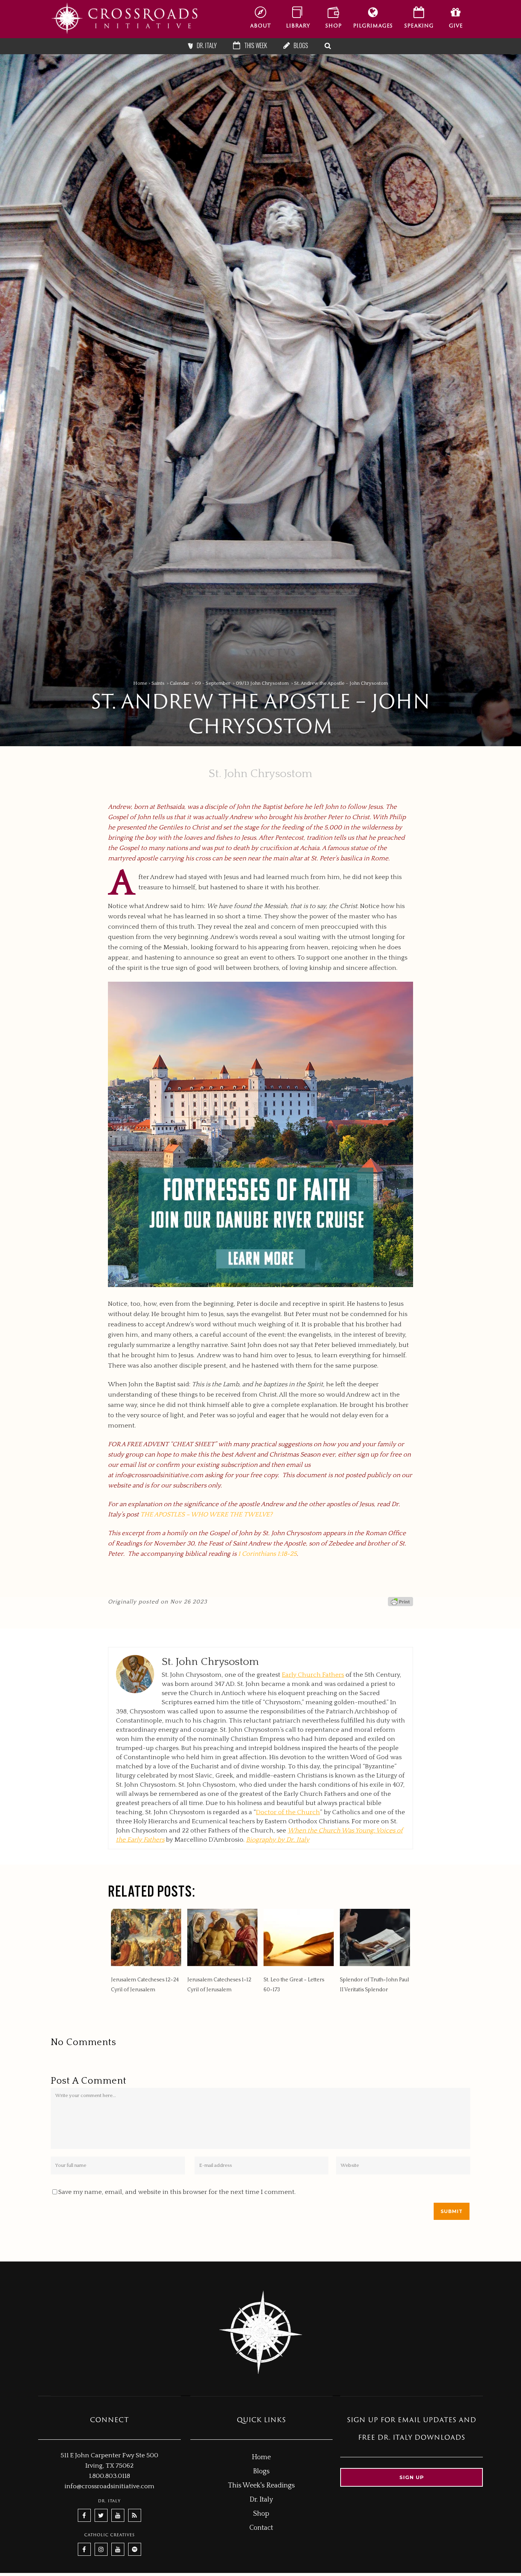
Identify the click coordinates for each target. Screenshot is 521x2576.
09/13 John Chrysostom (262, 683)
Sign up (412, 2477)
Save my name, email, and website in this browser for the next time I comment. (177, 2192)
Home (140, 683)
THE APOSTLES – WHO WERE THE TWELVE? (206, 1515)
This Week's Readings (261, 2486)
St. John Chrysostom (260, 774)
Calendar (179, 683)
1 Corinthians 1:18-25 (267, 1554)
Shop (261, 2514)
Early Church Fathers (313, 1675)
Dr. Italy (261, 2500)
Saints (158, 683)
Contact (261, 2528)
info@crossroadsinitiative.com (159, 1475)
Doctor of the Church (288, 1812)
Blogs (261, 2471)
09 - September (212, 683)
